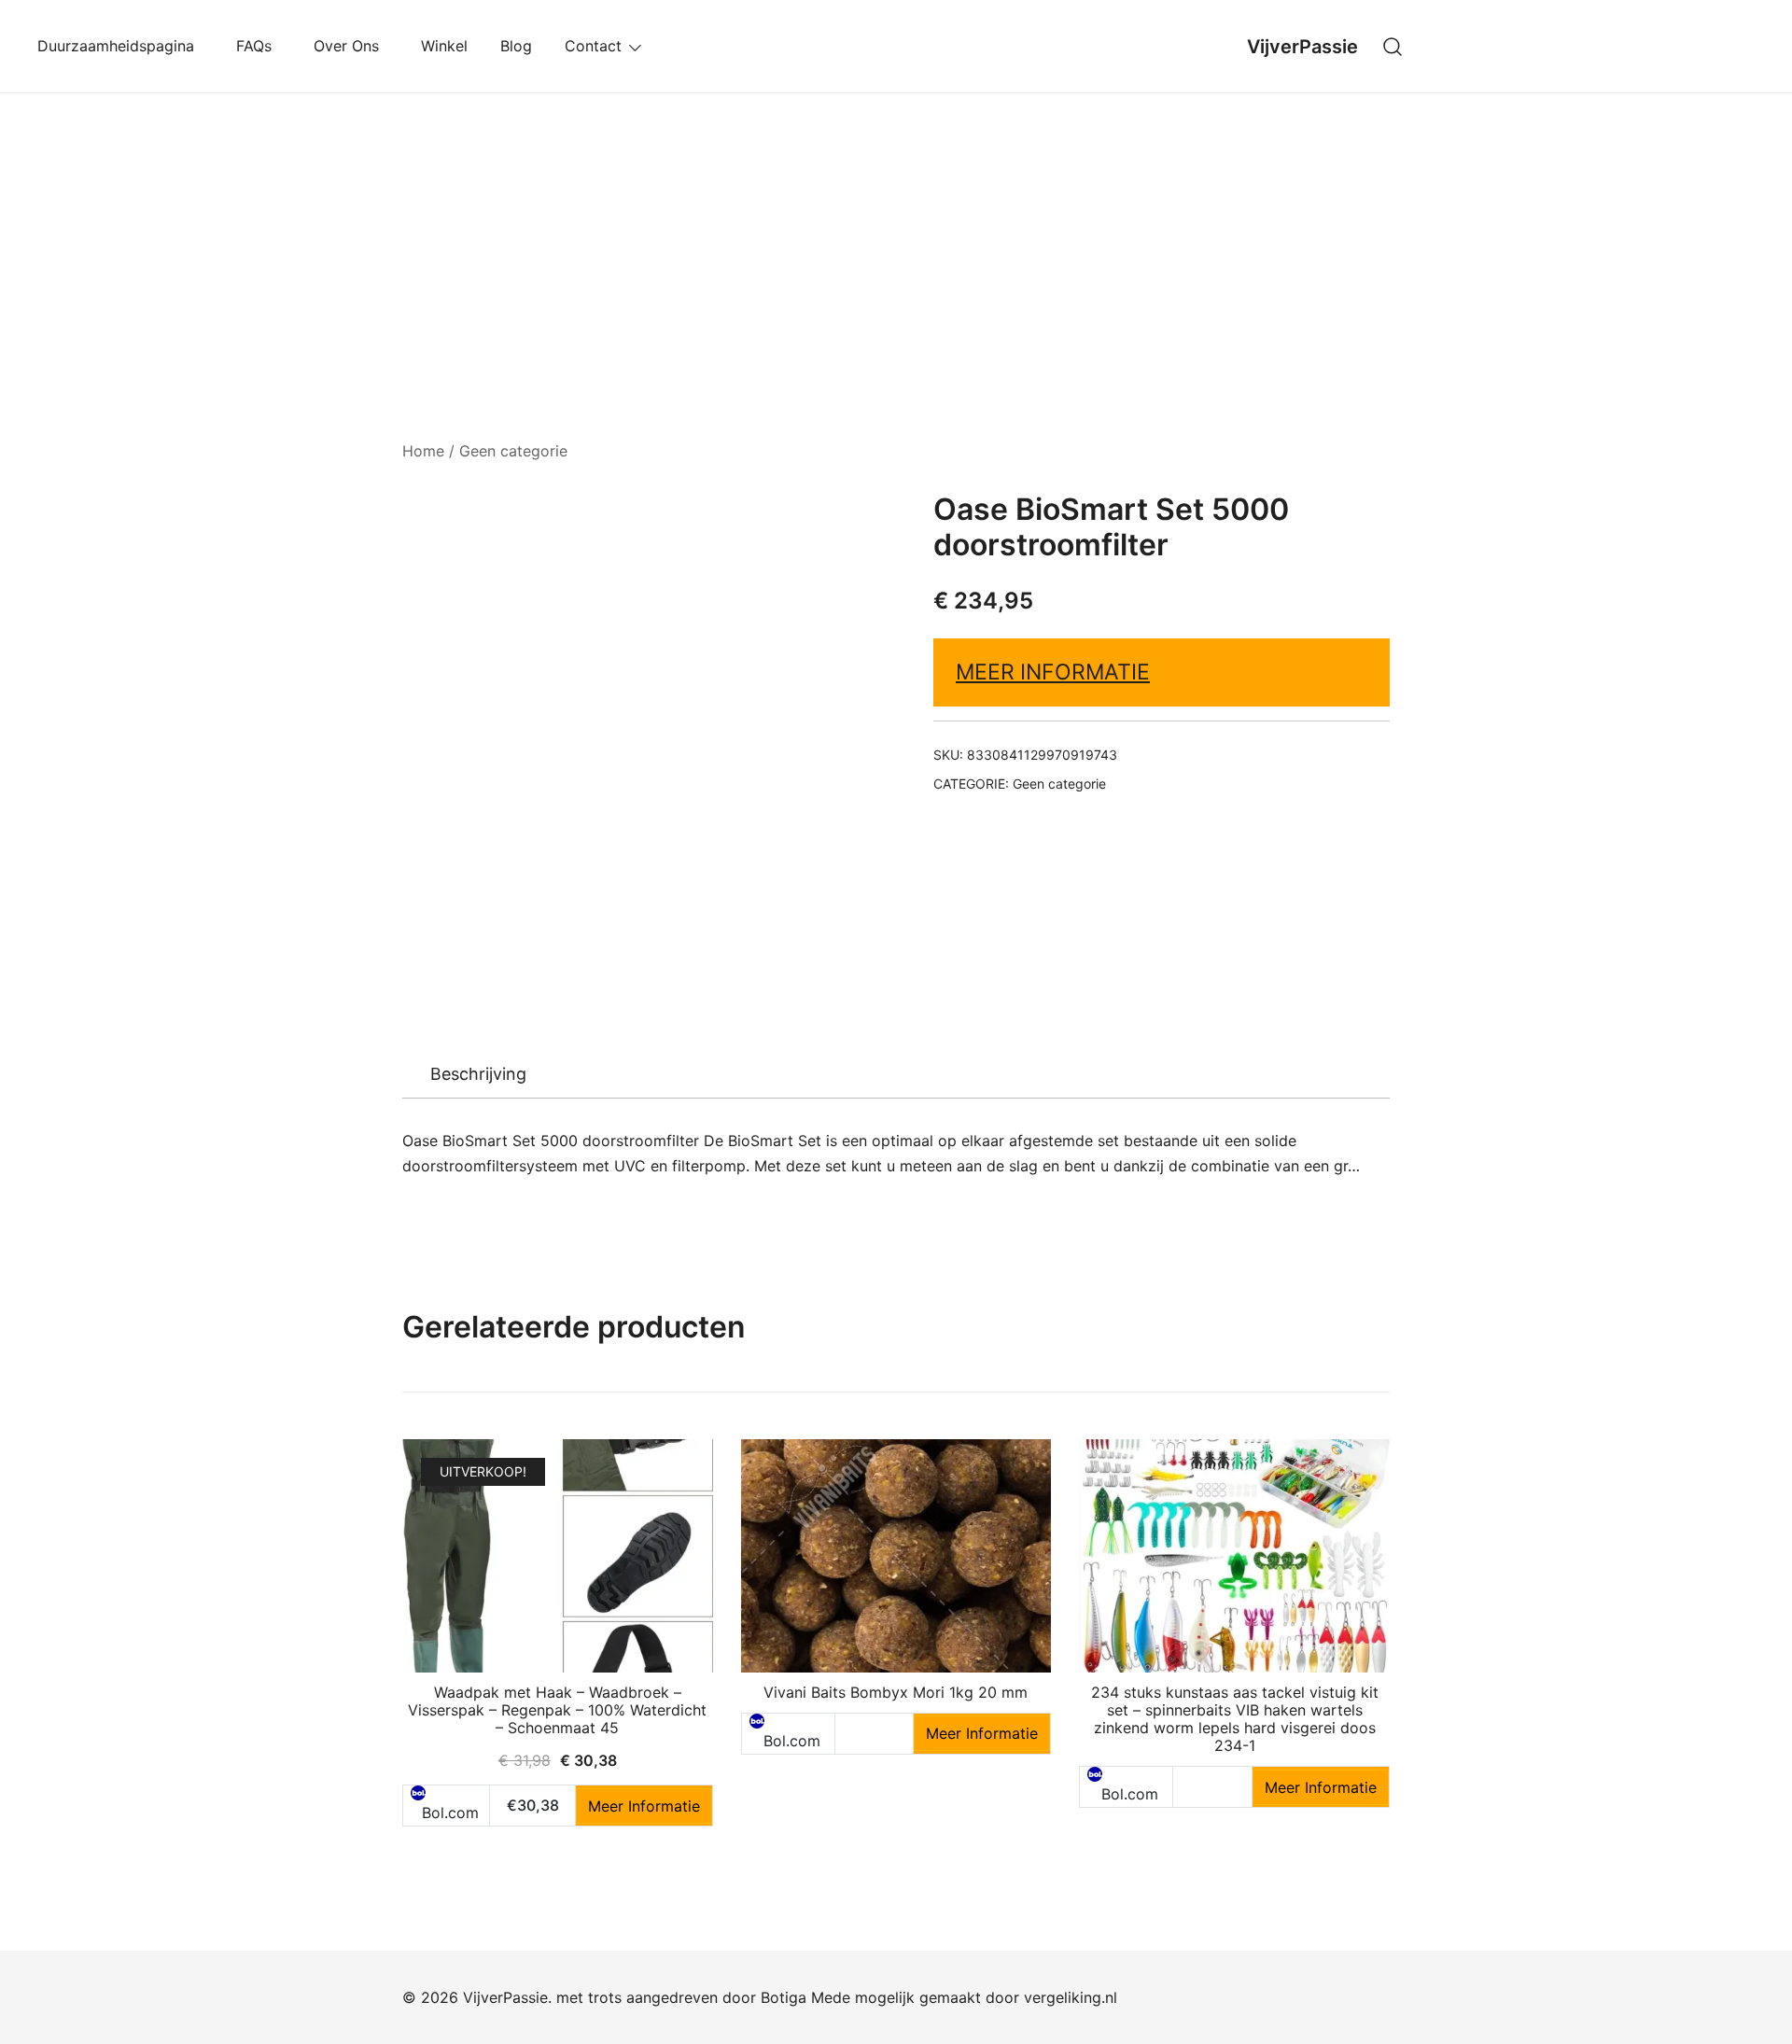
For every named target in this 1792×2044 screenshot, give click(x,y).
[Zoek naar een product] (1393, 46)
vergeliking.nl (1071, 1997)
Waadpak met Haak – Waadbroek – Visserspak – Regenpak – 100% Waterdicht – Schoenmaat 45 (557, 1710)
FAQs (259, 46)
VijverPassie (1302, 47)
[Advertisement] (896, 233)
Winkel (444, 46)
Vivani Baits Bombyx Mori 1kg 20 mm (896, 1692)
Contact (593, 46)
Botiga (784, 1997)
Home (423, 451)
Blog (516, 46)
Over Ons (351, 46)
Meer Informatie (1053, 672)
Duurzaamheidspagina (120, 46)
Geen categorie (513, 451)
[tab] (478, 1074)
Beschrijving (478, 1074)
